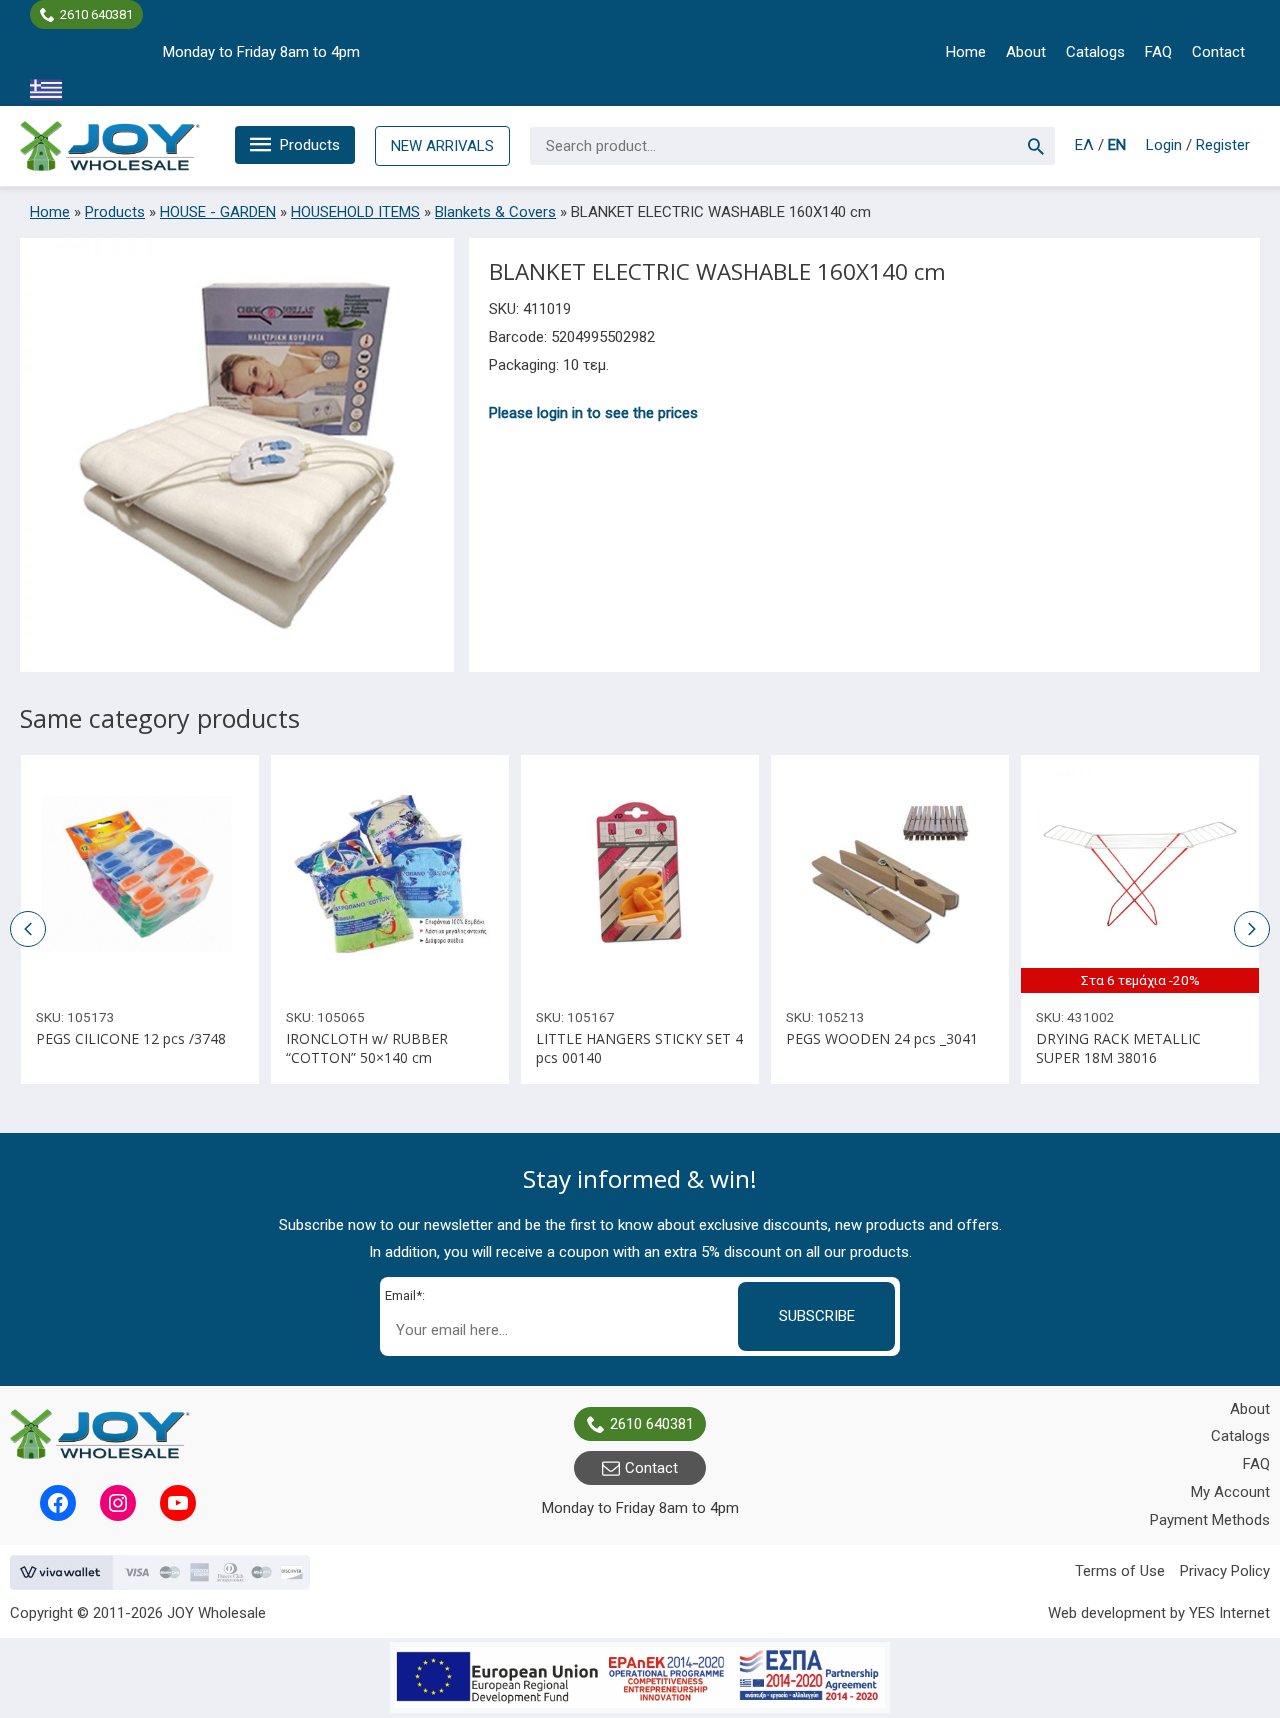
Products (310, 145)
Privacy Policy (1225, 1571)
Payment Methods (1210, 1520)
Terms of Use (1120, 1571)
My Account (1230, 1492)
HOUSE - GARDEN (218, 212)
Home (966, 52)
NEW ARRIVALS (442, 146)
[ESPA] (640, 1677)
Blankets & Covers (495, 212)
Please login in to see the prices (593, 413)
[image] (140, 874)
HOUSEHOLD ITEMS (355, 212)
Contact (1218, 52)
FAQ (1158, 52)
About (1026, 52)
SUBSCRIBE (817, 1316)
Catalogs (1095, 52)
